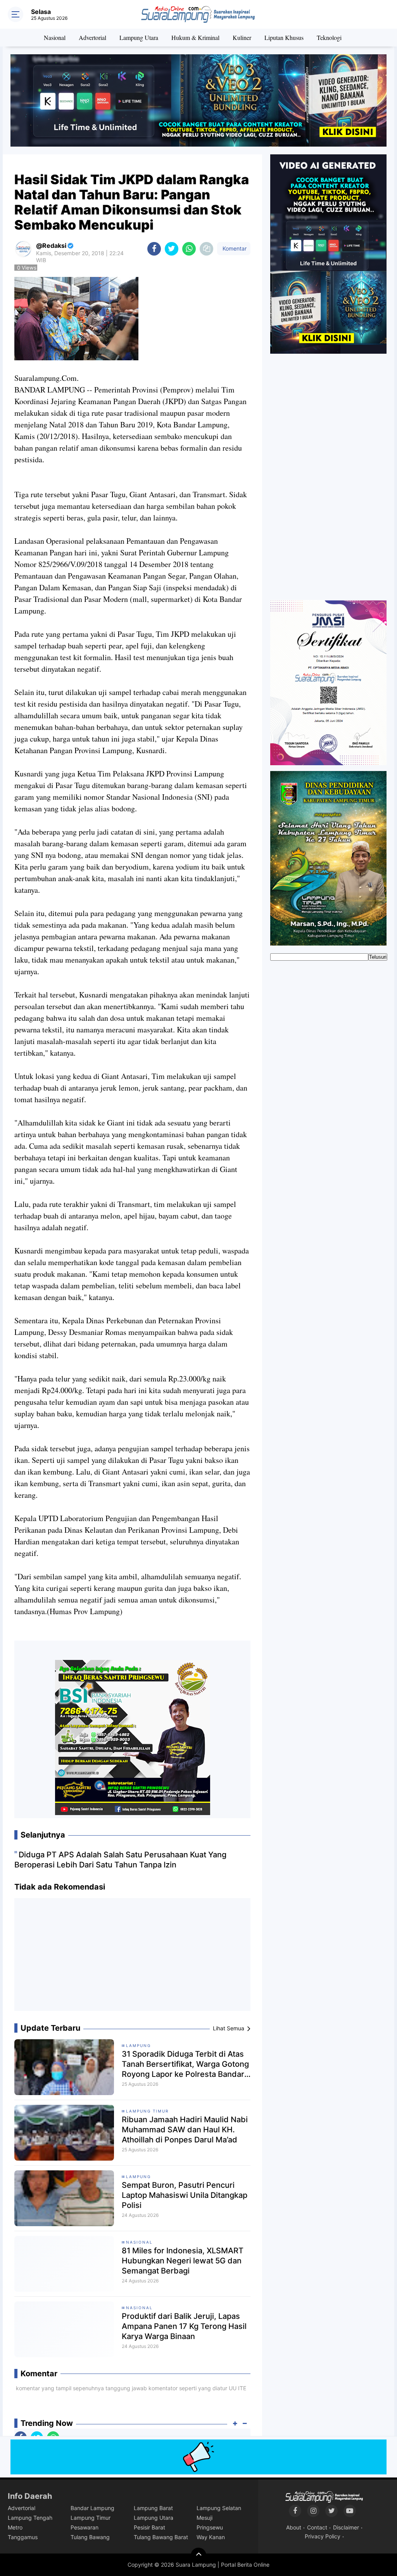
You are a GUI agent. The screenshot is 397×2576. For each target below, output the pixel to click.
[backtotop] (198, 2555)
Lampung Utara (139, 37)
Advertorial (92, 37)
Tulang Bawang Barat (161, 2537)
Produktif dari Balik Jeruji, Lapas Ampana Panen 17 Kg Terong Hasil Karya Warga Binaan (184, 2326)
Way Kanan (211, 2537)
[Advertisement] (133, 1957)
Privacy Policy (323, 2536)
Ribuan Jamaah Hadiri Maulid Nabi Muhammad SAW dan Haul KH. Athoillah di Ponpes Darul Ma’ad (185, 2130)
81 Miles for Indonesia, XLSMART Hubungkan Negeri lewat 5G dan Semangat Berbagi (183, 2261)
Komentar (234, 248)
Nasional (55, 37)
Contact (317, 2527)
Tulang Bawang (90, 2537)
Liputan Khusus (284, 37)
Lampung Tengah (30, 2518)
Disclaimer (346, 2527)
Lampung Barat (153, 2508)
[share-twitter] (172, 249)
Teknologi (329, 37)
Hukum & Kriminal (195, 37)
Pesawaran (85, 2527)
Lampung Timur (147, 2111)
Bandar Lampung (92, 2508)
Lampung (138, 2045)
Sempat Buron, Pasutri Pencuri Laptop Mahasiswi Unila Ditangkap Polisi (185, 2195)
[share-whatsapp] (189, 249)
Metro (15, 2527)
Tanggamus (23, 2537)
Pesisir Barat (149, 2527)
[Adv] (328, 254)
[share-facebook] (154, 249)
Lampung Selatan (219, 2508)
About (294, 2527)
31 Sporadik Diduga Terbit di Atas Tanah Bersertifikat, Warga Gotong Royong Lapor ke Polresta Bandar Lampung (185, 2064)
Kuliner (242, 37)
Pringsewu (210, 2527)
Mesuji (205, 2518)
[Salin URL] (206, 249)
